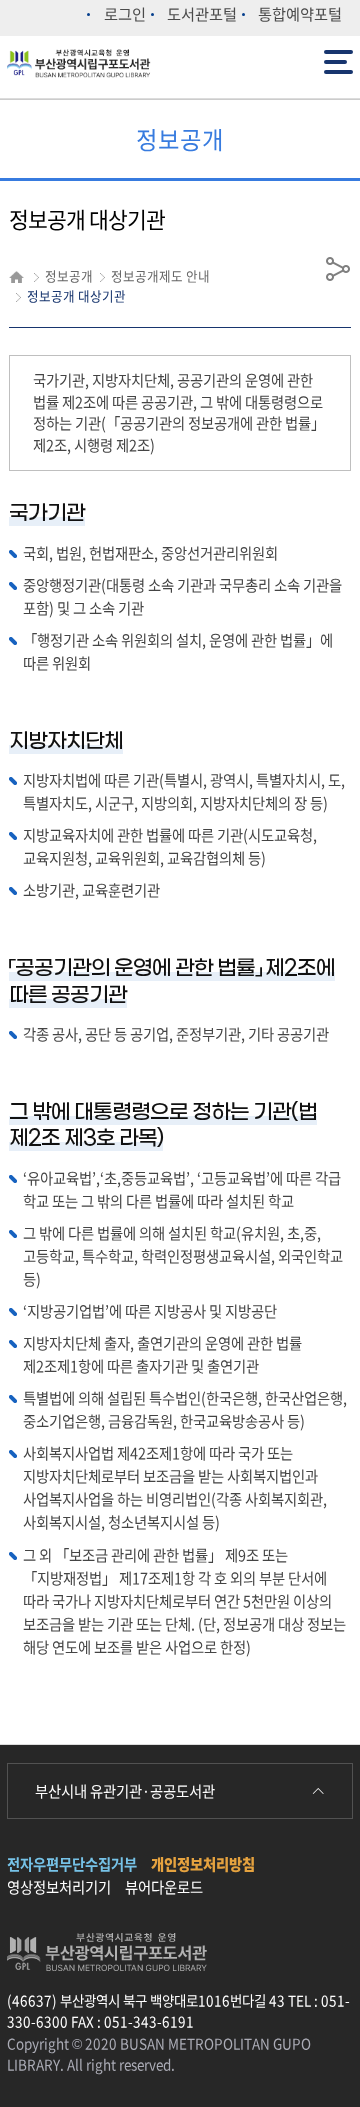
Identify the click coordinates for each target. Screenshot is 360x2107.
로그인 (125, 13)
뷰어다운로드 (164, 1887)
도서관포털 (202, 13)
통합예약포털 (300, 13)
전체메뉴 (341, 52)
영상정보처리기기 (59, 1887)
